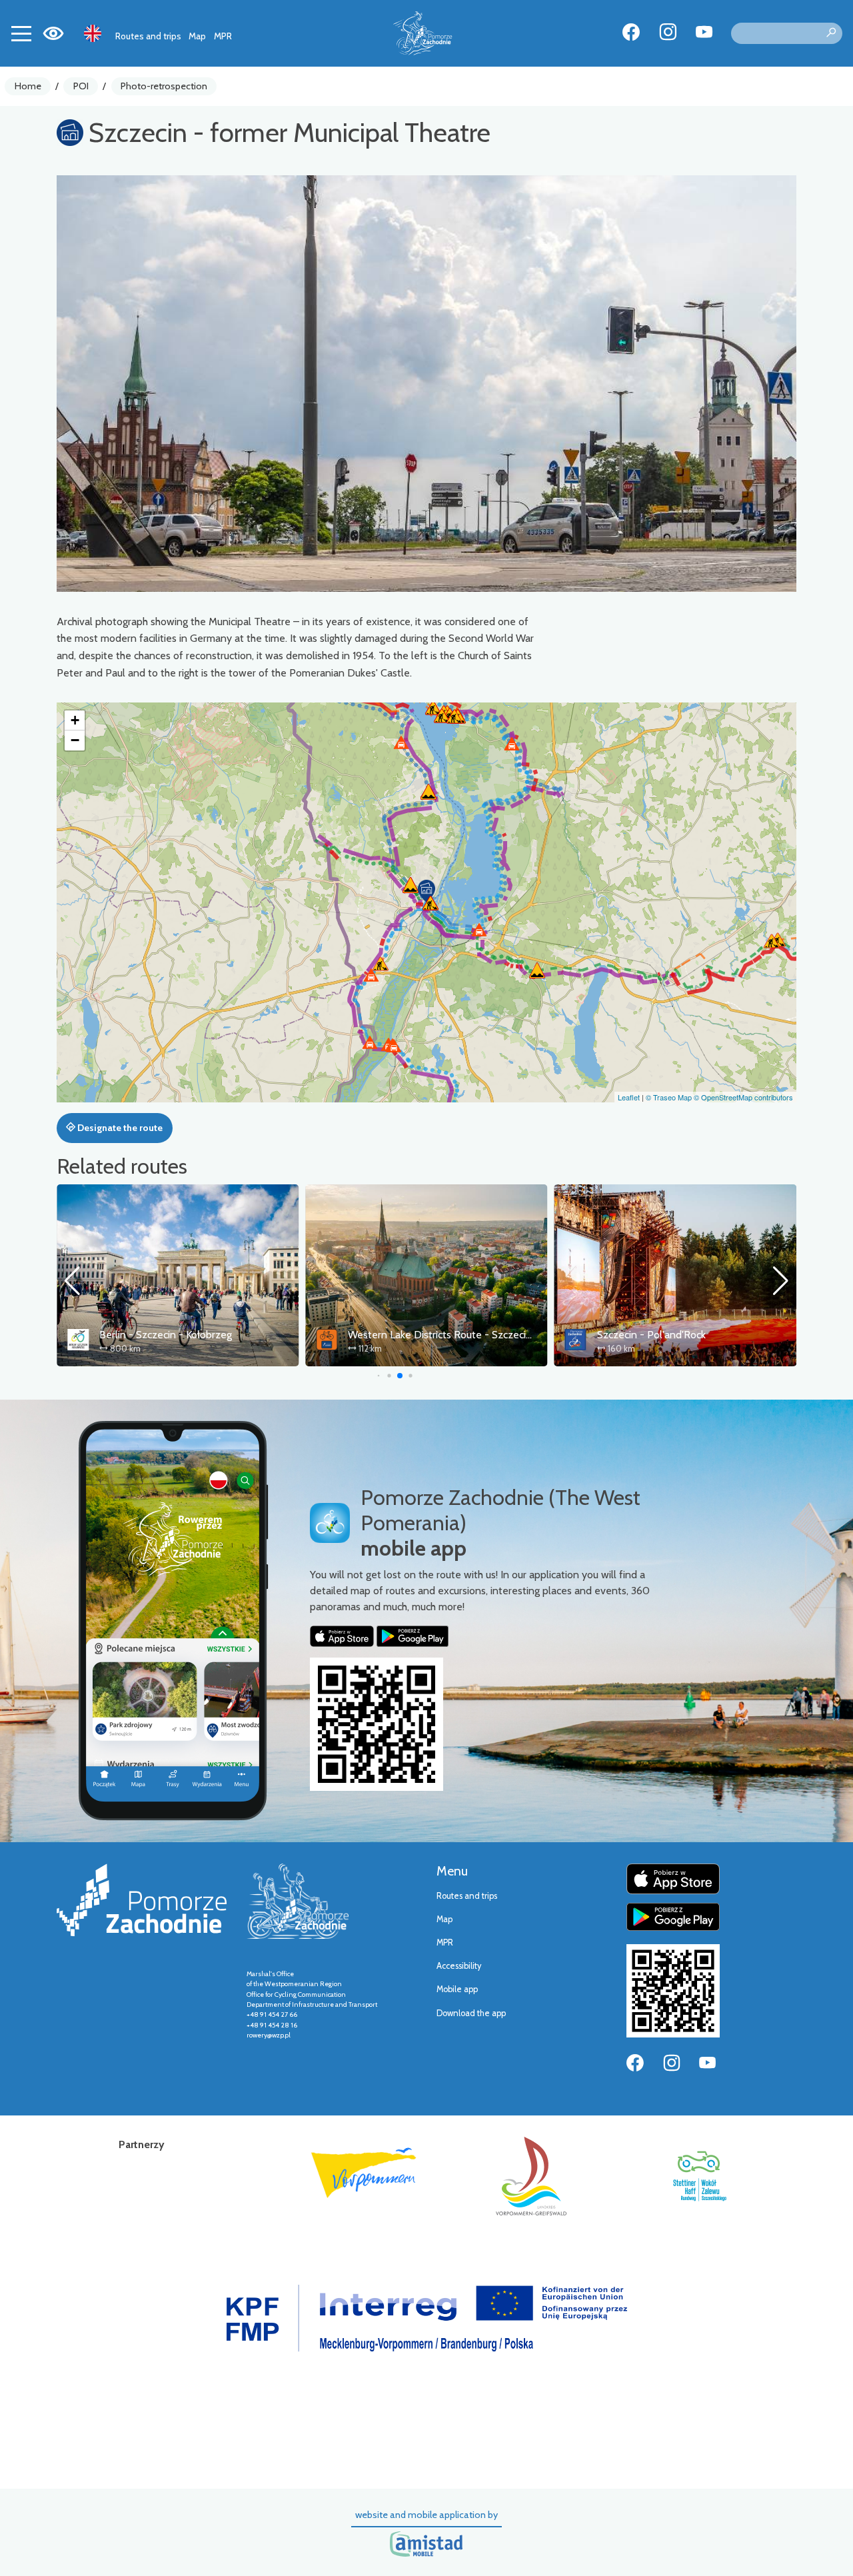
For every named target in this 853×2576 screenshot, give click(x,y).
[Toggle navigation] (21, 33)
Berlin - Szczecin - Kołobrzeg (166, 1335)
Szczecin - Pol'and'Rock (651, 1335)
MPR (223, 36)
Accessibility (459, 1966)
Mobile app (457, 1989)
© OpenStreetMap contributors (743, 1097)
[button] (426, 891)
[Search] (831, 33)
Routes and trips (148, 36)
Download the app (471, 2013)
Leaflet (629, 1097)
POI (81, 86)
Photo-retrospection (164, 86)
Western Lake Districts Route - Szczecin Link (450, 1335)
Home (28, 86)
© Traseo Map (669, 1097)
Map (197, 36)
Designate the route (119, 1128)
